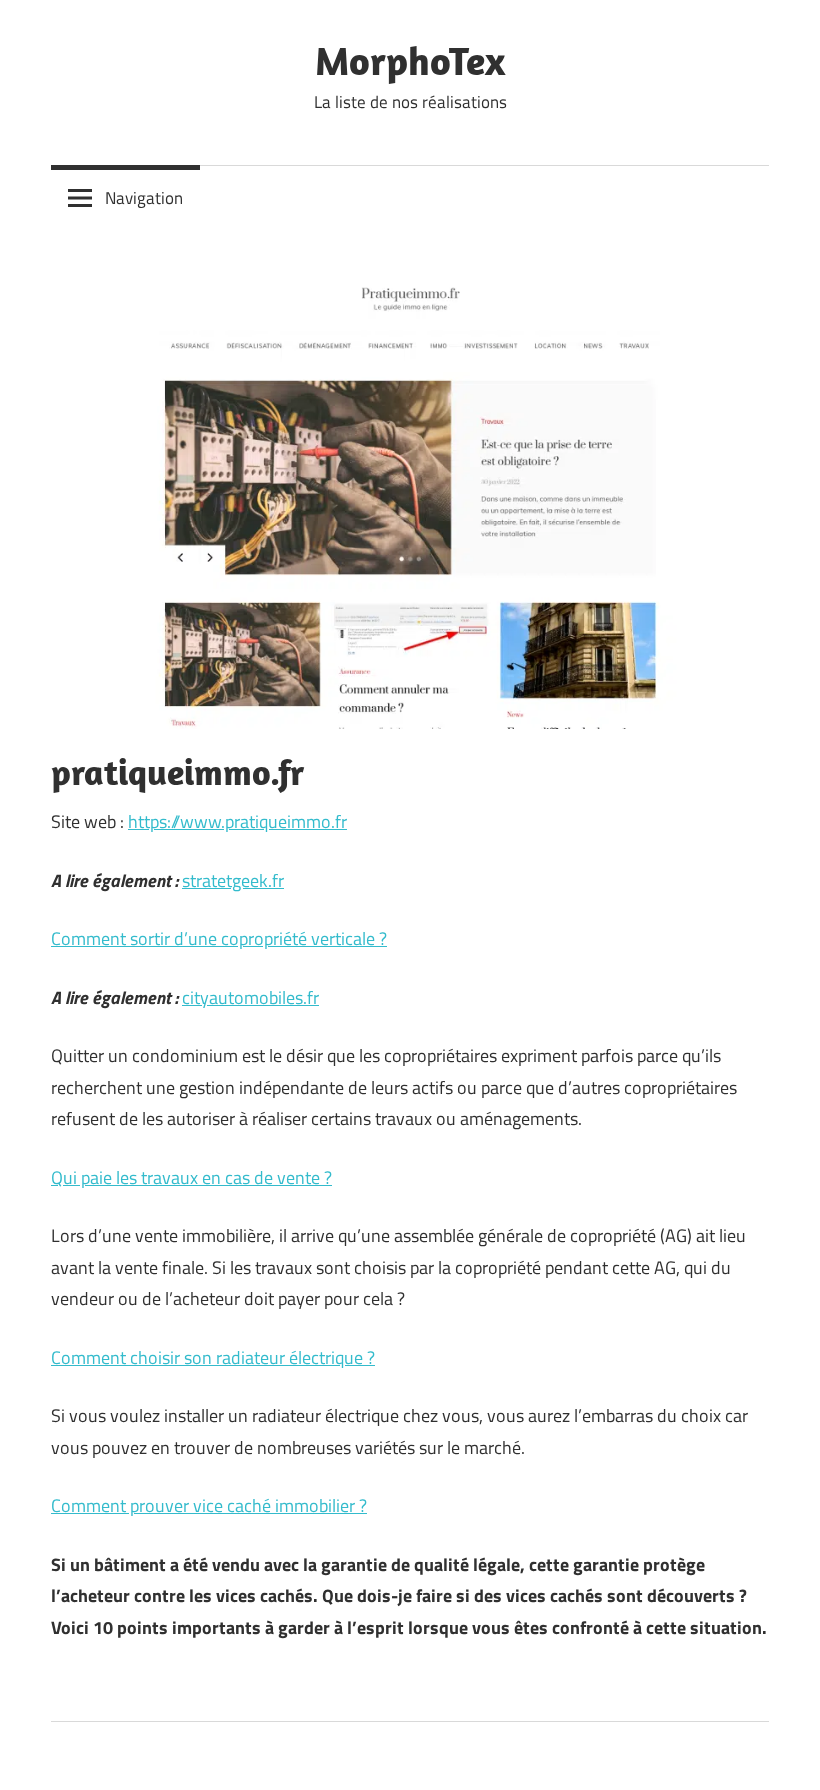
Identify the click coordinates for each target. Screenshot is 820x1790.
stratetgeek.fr (233, 880)
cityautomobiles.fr (250, 997)
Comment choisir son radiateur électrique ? (213, 1357)
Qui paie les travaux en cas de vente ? (191, 1177)
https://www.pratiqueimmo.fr (237, 821)
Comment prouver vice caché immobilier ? (209, 1505)
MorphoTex (410, 60)
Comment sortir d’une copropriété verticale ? (219, 938)
